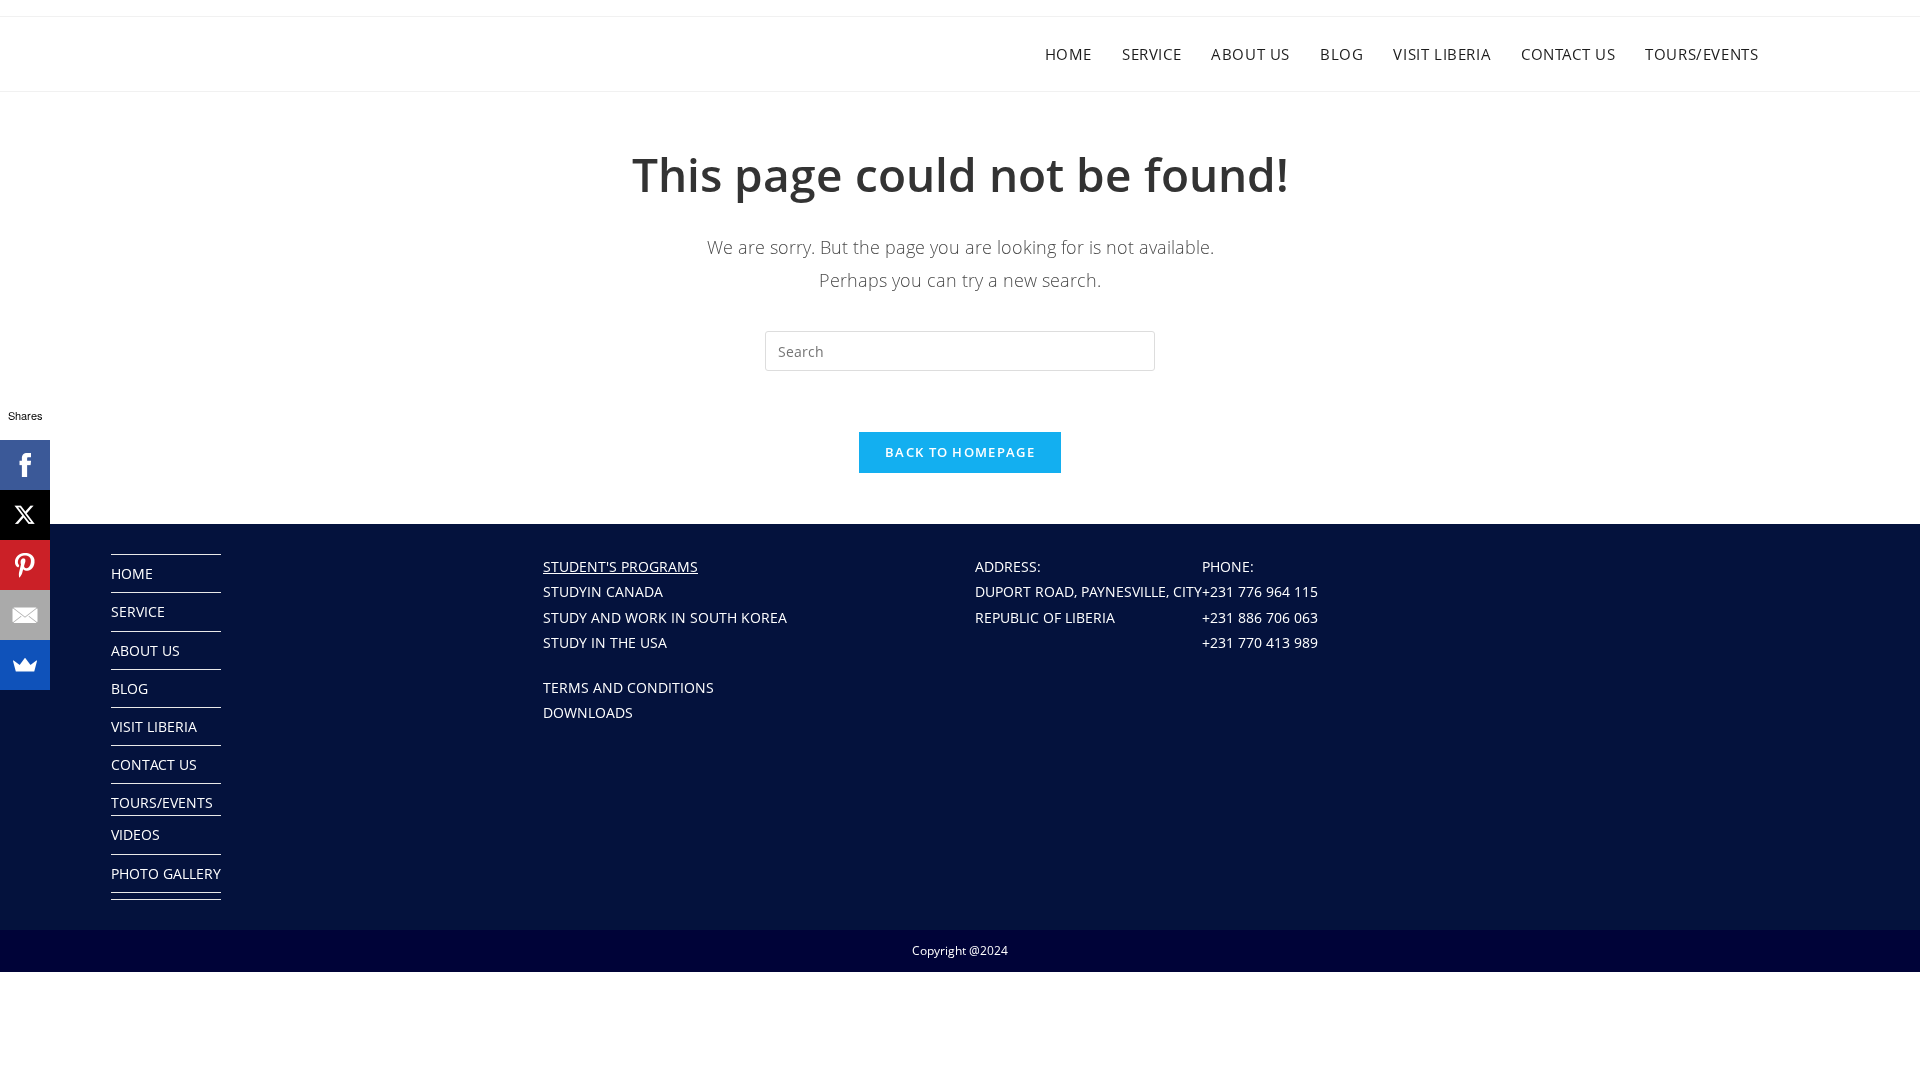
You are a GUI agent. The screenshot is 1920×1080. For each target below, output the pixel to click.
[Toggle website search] (1818, 54)
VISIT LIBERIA (154, 726)
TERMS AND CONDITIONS (628, 687)
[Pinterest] (25, 565)
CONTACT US (154, 764)
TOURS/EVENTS (162, 802)
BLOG (129, 688)
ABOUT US (145, 650)
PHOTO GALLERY (166, 873)
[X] (25, 515)
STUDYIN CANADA (603, 591)
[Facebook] (25, 465)
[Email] (25, 615)
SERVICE (138, 611)
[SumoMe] (25, 665)
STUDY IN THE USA (605, 642)
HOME (132, 573)
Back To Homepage (960, 452)
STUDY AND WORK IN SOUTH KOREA (665, 617)
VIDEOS (135, 834)
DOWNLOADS (588, 712)
